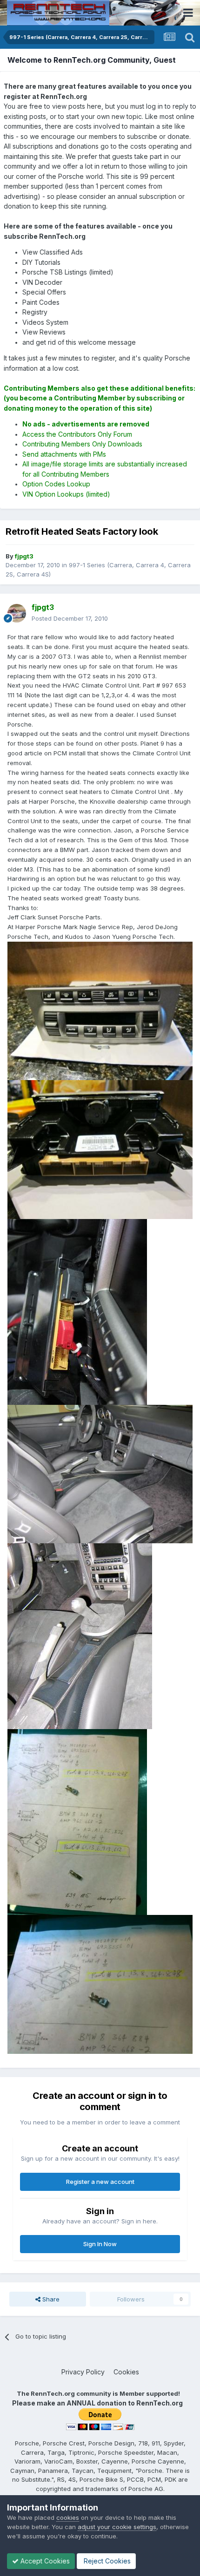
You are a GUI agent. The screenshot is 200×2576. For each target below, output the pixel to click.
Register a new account (100, 2182)
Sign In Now (100, 2244)
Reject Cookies (106, 2561)
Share (50, 2299)
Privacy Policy (83, 2372)
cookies (68, 2517)
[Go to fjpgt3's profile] (17, 613)
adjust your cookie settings (117, 2527)
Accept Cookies (44, 2561)
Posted (70, 618)
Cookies (126, 2372)
